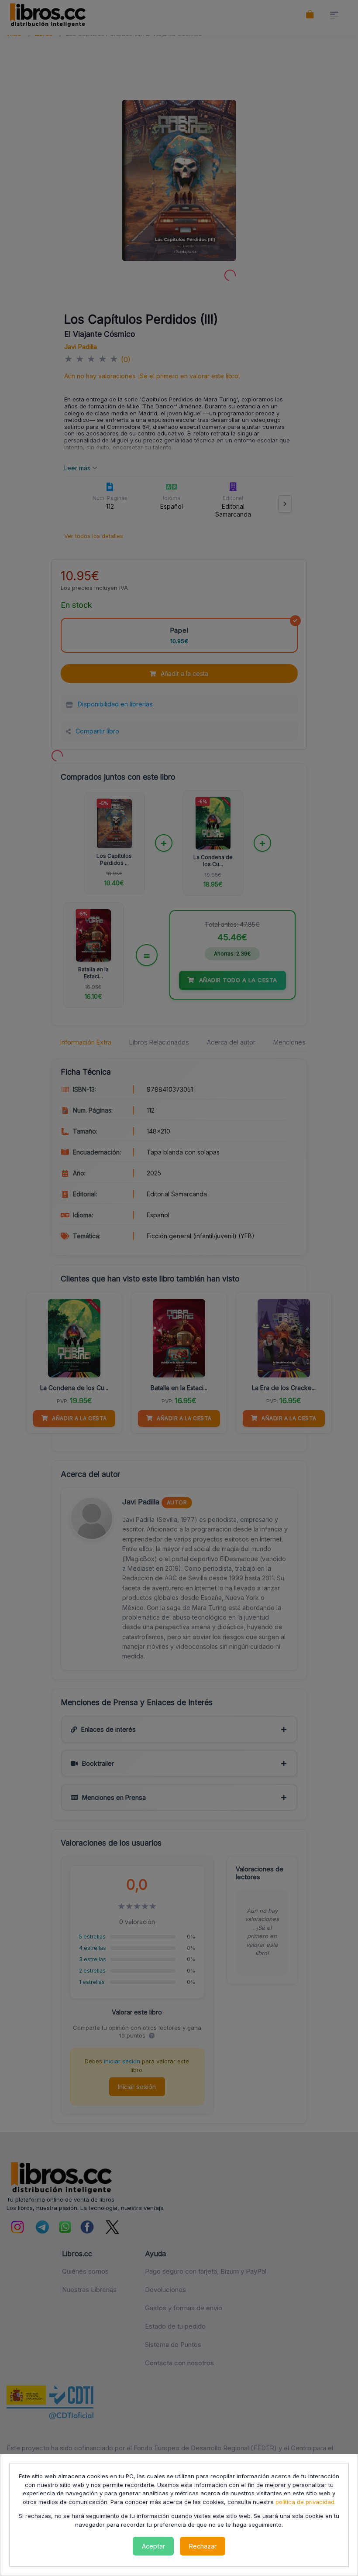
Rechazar (203, 2546)
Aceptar (153, 2546)
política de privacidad (305, 2502)
